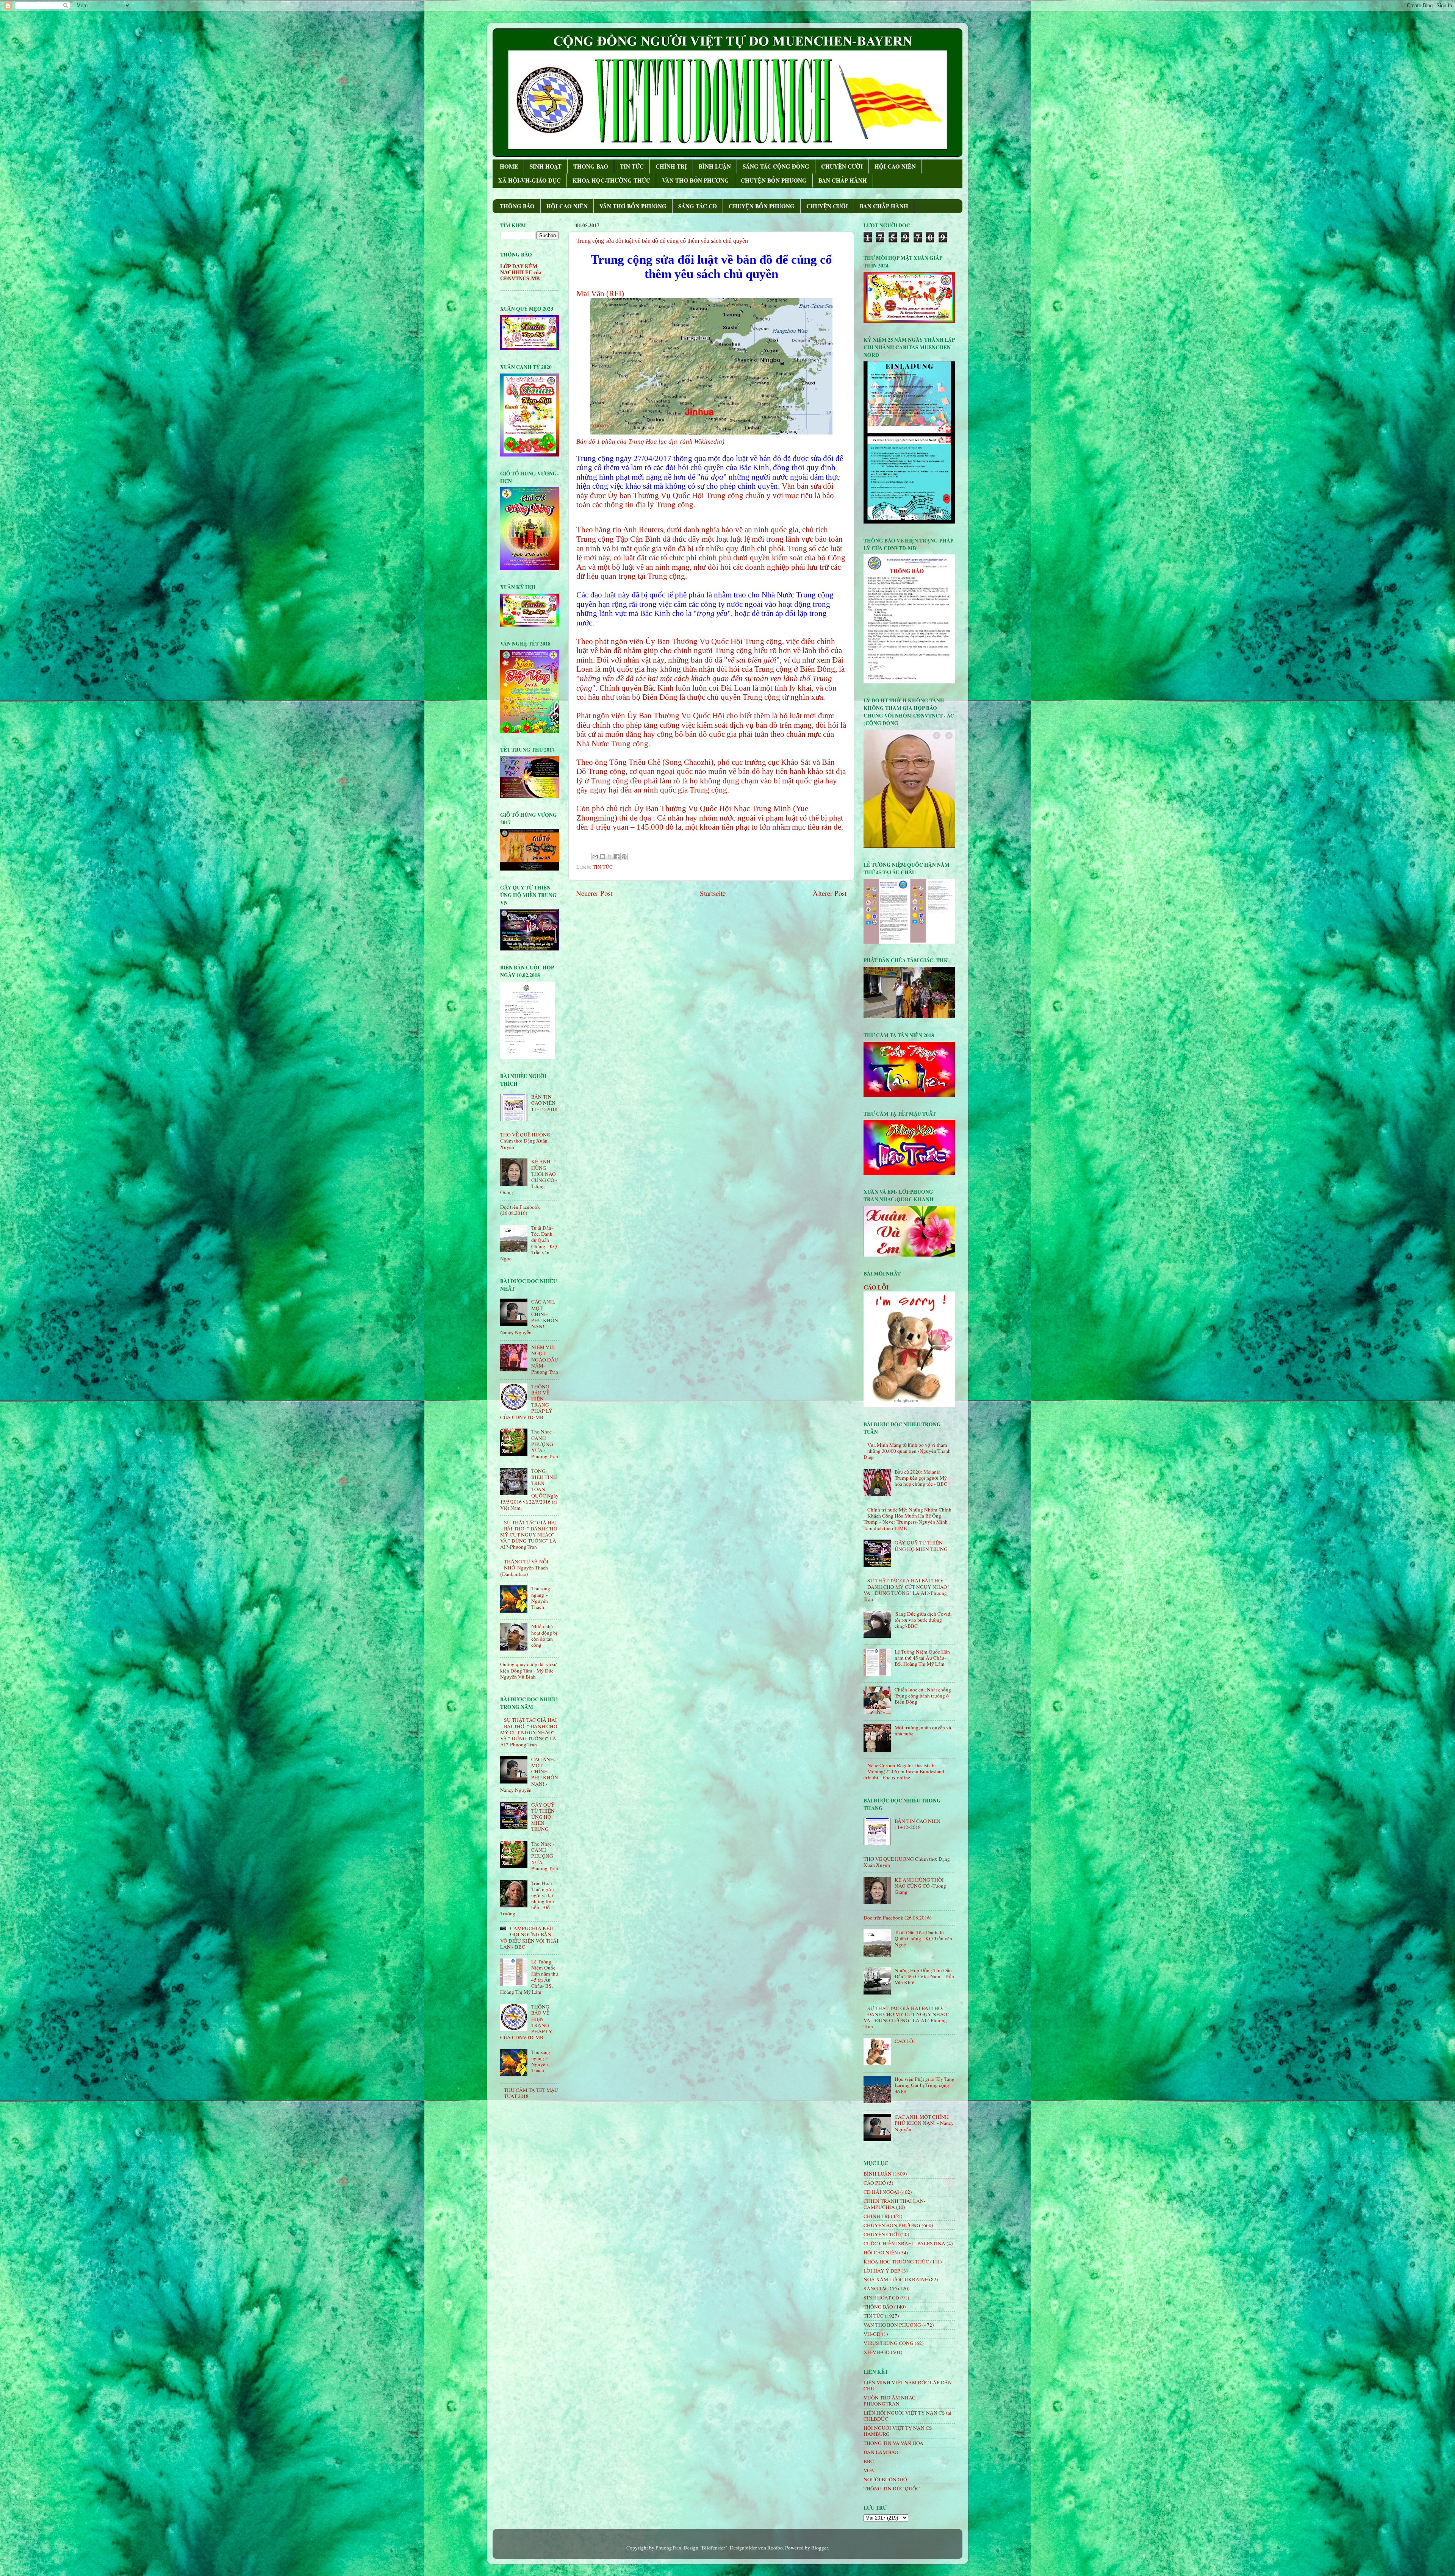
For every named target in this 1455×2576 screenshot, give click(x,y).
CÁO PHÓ (875, 2183)
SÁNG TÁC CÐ (698, 206)
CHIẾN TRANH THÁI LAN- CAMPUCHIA (895, 2204)
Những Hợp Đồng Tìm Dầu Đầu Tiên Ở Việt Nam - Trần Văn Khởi (924, 1976)
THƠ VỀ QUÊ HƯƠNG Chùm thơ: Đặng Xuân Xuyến (525, 1141)
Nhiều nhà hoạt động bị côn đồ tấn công (544, 1636)
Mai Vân (590, 294)
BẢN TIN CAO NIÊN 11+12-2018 (544, 1103)
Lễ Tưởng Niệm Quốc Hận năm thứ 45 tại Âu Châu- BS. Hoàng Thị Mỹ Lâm (922, 1658)
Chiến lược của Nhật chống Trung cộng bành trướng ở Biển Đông (923, 1696)
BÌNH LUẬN (715, 166)
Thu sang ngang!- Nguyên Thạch (541, 1598)
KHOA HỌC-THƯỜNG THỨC (611, 180)
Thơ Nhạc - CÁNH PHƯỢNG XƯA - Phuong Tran (545, 1444)
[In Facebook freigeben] (617, 857)
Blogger (820, 2548)
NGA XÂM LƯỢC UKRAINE (896, 2279)
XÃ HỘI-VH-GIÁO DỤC (530, 180)
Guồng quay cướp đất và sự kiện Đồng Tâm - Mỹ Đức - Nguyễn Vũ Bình (528, 1670)
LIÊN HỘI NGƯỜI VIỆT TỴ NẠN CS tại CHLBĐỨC (907, 2416)
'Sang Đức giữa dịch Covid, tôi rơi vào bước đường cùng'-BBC (923, 1620)
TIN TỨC (632, 166)
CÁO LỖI (876, 1287)
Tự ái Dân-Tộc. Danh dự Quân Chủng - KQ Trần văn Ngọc (923, 1938)
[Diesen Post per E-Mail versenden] (595, 857)
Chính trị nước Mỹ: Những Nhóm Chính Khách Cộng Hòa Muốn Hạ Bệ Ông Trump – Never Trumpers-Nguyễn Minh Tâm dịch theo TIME (907, 1519)
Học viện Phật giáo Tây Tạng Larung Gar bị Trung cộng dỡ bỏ (925, 2085)
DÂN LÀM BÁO (881, 2452)
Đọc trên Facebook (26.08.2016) (520, 1210)
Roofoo (775, 2548)
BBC (869, 2461)
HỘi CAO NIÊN (881, 2252)
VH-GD (872, 2334)
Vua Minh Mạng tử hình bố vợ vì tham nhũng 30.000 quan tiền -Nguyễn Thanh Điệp (907, 1451)
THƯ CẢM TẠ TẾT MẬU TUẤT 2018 (531, 2093)
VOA (869, 2470)
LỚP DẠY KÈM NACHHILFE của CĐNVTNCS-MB (521, 273)
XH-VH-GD (877, 2352)
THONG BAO (591, 166)
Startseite (713, 893)
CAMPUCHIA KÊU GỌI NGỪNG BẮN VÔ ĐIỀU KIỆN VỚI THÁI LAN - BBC (529, 1937)
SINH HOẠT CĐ (881, 2298)
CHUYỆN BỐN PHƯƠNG (774, 180)
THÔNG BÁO (517, 206)
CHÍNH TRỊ (671, 166)
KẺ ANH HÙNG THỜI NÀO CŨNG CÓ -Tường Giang (920, 1886)
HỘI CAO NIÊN (895, 166)
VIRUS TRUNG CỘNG (889, 2343)
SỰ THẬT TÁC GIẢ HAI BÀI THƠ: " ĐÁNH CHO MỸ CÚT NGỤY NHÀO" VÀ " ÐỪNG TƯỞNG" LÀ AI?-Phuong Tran (529, 1535)
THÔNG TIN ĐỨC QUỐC (892, 2488)
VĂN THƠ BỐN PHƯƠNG (695, 180)
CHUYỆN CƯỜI (842, 166)
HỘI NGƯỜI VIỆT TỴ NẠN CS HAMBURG (898, 2431)
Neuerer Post (594, 893)
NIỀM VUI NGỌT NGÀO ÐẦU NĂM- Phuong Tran (545, 1359)
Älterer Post (830, 893)
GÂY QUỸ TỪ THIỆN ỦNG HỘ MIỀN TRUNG (543, 1817)
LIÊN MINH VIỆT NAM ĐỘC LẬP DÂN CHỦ (908, 2385)
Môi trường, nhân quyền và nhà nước (923, 1730)
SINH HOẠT (546, 166)
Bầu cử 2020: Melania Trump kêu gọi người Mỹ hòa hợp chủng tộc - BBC (921, 1478)
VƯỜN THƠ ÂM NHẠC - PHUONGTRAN (891, 2401)
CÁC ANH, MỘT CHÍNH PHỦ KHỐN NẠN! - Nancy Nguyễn (924, 2123)
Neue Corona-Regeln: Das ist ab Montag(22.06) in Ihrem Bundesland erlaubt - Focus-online (904, 1771)
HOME (509, 166)
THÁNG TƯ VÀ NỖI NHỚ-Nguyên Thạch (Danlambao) (524, 1568)
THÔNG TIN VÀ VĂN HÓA (893, 2443)
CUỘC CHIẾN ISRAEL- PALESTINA (904, 2243)
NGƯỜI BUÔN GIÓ (885, 2479)
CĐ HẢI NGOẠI (881, 2192)
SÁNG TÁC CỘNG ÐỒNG (776, 166)
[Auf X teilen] (610, 857)
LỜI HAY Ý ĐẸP (882, 2271)
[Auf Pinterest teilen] (624, 857)
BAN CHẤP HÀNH (843, 180)
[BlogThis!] (602, 857)
